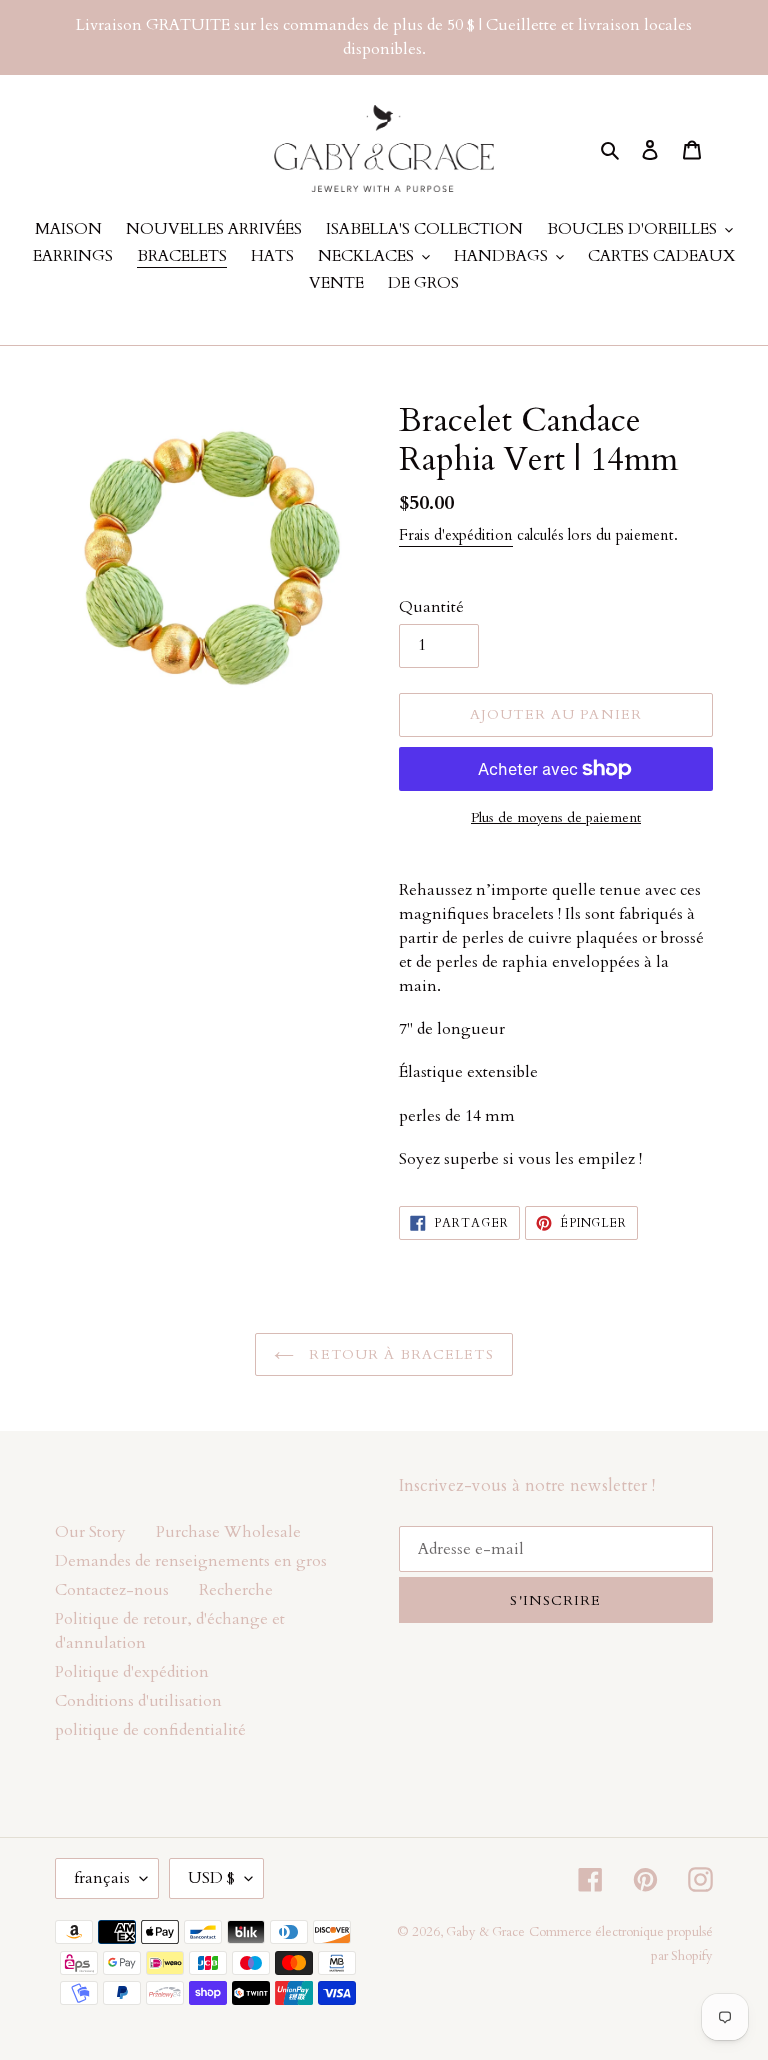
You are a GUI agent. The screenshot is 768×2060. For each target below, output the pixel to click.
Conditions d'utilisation (138, 1701)
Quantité (431, 607)
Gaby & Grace (485, 1932)
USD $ (211, 1878)
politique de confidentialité (150, 1730)
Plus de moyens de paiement (556, 817)
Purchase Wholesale (228, 1532)
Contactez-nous (112, 1590)
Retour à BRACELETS (398, 1354)
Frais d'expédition (456, 535)
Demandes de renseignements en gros (191, 1561)
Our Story (90, 1532)
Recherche (236, 1590)
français (102, 1878)
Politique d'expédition (132, 1672)
